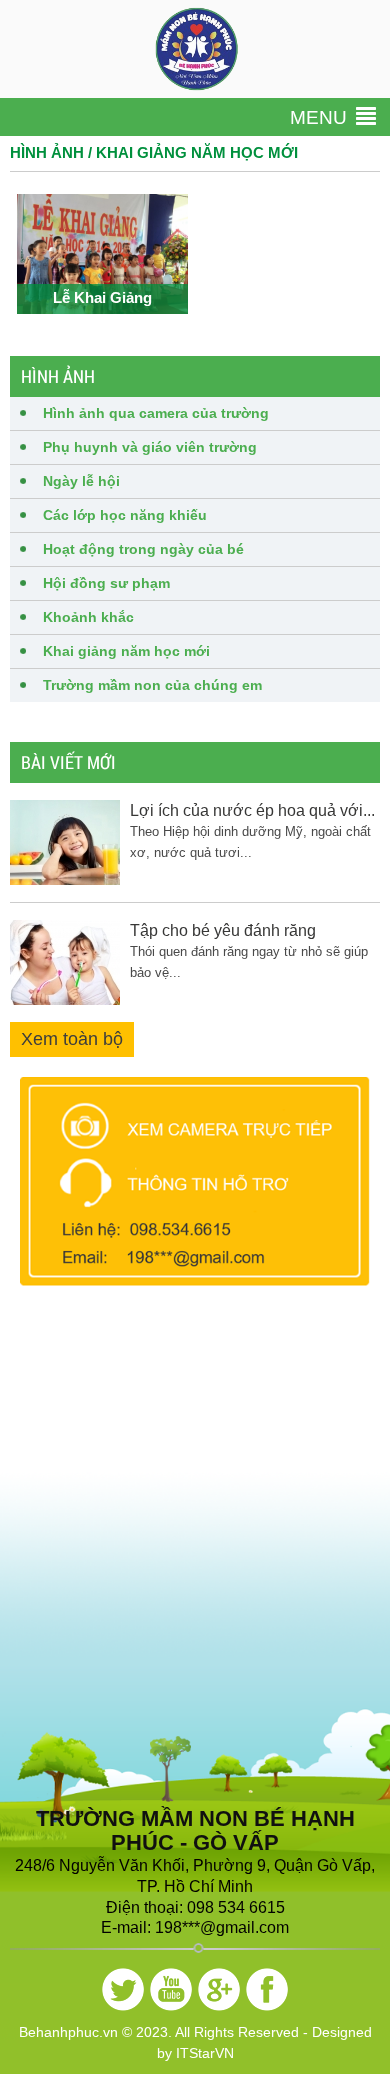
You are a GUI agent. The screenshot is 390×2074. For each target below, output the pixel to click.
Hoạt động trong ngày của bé (143, 549)
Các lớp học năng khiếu (125, 515)
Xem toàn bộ (72, 1039)
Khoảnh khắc (88, 617)
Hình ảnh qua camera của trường (156, 413)
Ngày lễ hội (81, 481)
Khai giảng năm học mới (126, 651)
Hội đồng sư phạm (106, 583)
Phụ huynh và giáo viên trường (150, 447)
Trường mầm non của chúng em (152, 685)
